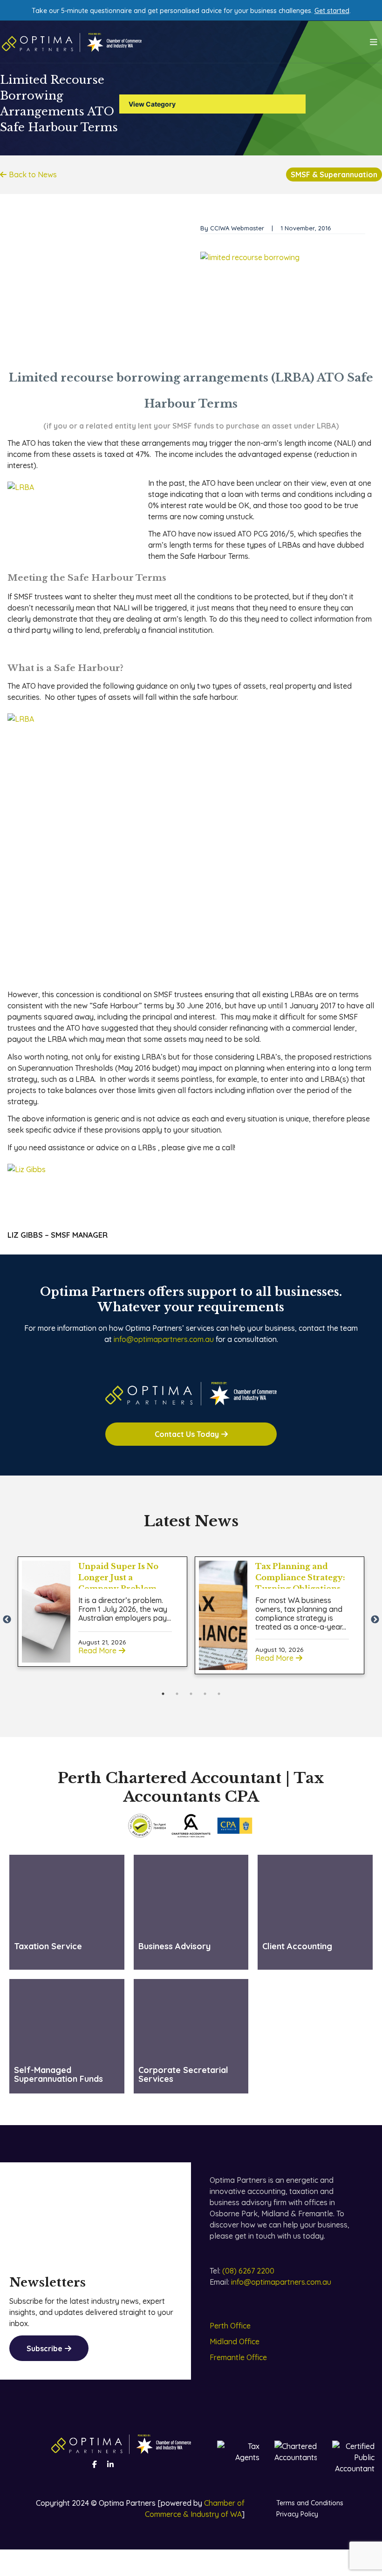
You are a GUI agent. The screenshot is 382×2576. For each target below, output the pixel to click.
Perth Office (230, 2326)
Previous (7, 1620)
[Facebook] (95, 2464)
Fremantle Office (238, 2357)
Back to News (33, 174)
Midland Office (235, 2341)
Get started (332, 11)
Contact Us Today (187, 1434)
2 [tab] (177, 1694)
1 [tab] (163, 1694)
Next (375, 1620)
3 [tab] (191, 1694)
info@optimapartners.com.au (164, 1339)
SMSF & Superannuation (334, 174)
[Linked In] (110, 2464)
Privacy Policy (297, 2514)
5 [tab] (219, 1694)
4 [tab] (205, 1694)
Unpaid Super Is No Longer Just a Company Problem (118, 1577)
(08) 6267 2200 (248, 2271)
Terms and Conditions (310, 2503)
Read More (97, 1650)
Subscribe (44, 2348)
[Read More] (46, 1612)
